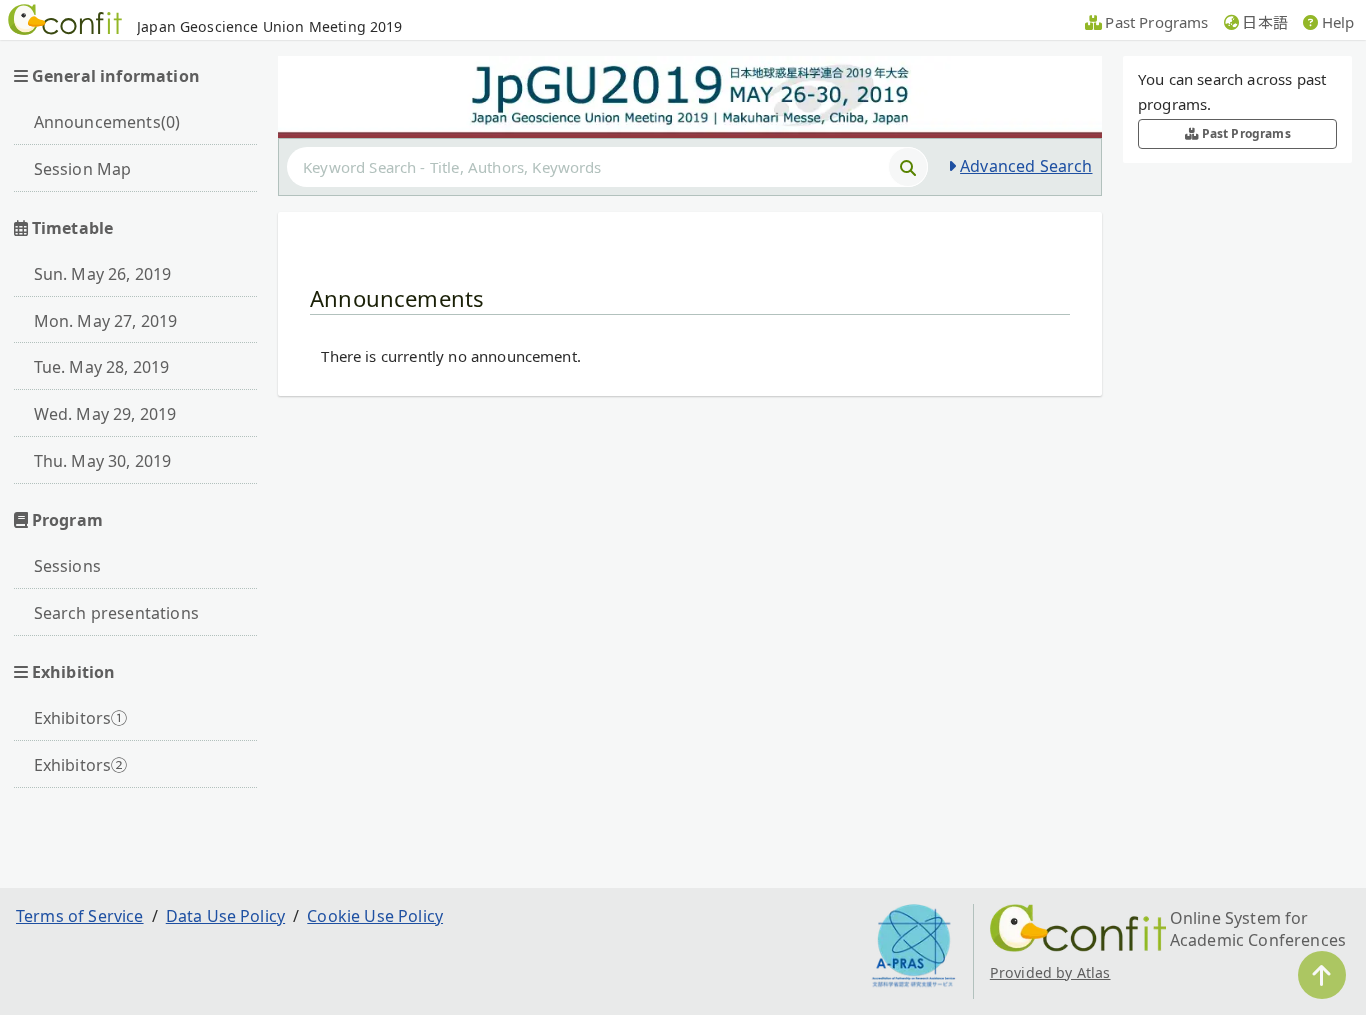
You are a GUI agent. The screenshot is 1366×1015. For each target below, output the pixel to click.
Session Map (83, 169)
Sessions (67, 566)
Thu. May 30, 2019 (103, 461)
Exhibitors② (81, 765)
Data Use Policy (225, 916)
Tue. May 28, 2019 (102, 367)
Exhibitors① (81, 718)
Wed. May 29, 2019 (105, 414)
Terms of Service (80, 916)
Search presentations (116, 613)
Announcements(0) (107, 122)
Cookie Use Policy (375, 916)
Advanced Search (1026, 166)
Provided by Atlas (1050, 972)
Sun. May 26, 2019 (103, 274)
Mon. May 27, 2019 (106, 321)
